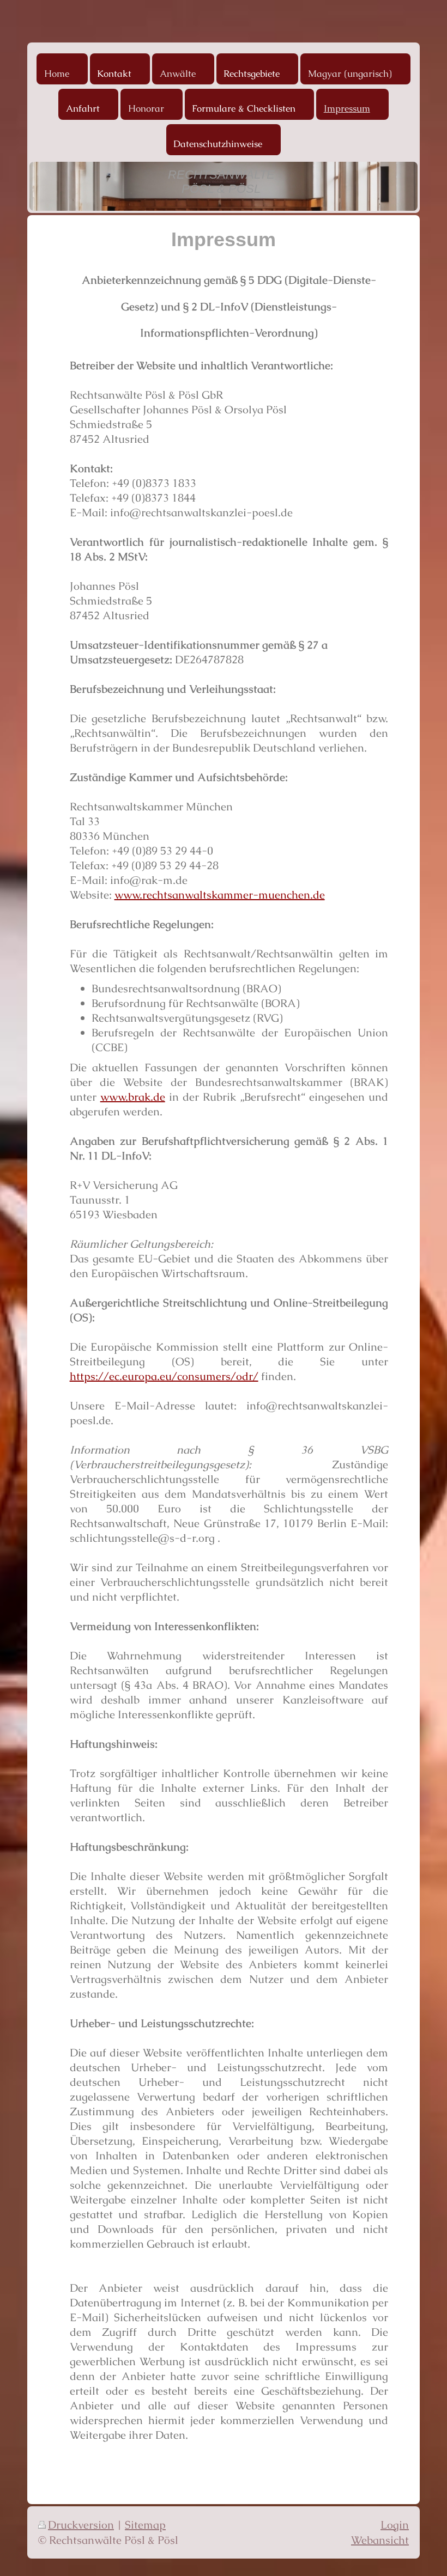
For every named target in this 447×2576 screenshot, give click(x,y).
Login (395, 2525)
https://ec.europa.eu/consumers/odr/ (164, 1376)
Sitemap (145, 2525)
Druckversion (81, 2525)
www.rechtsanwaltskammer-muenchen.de (220, 895)
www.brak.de (133, 1097)
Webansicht (380, 2540)
